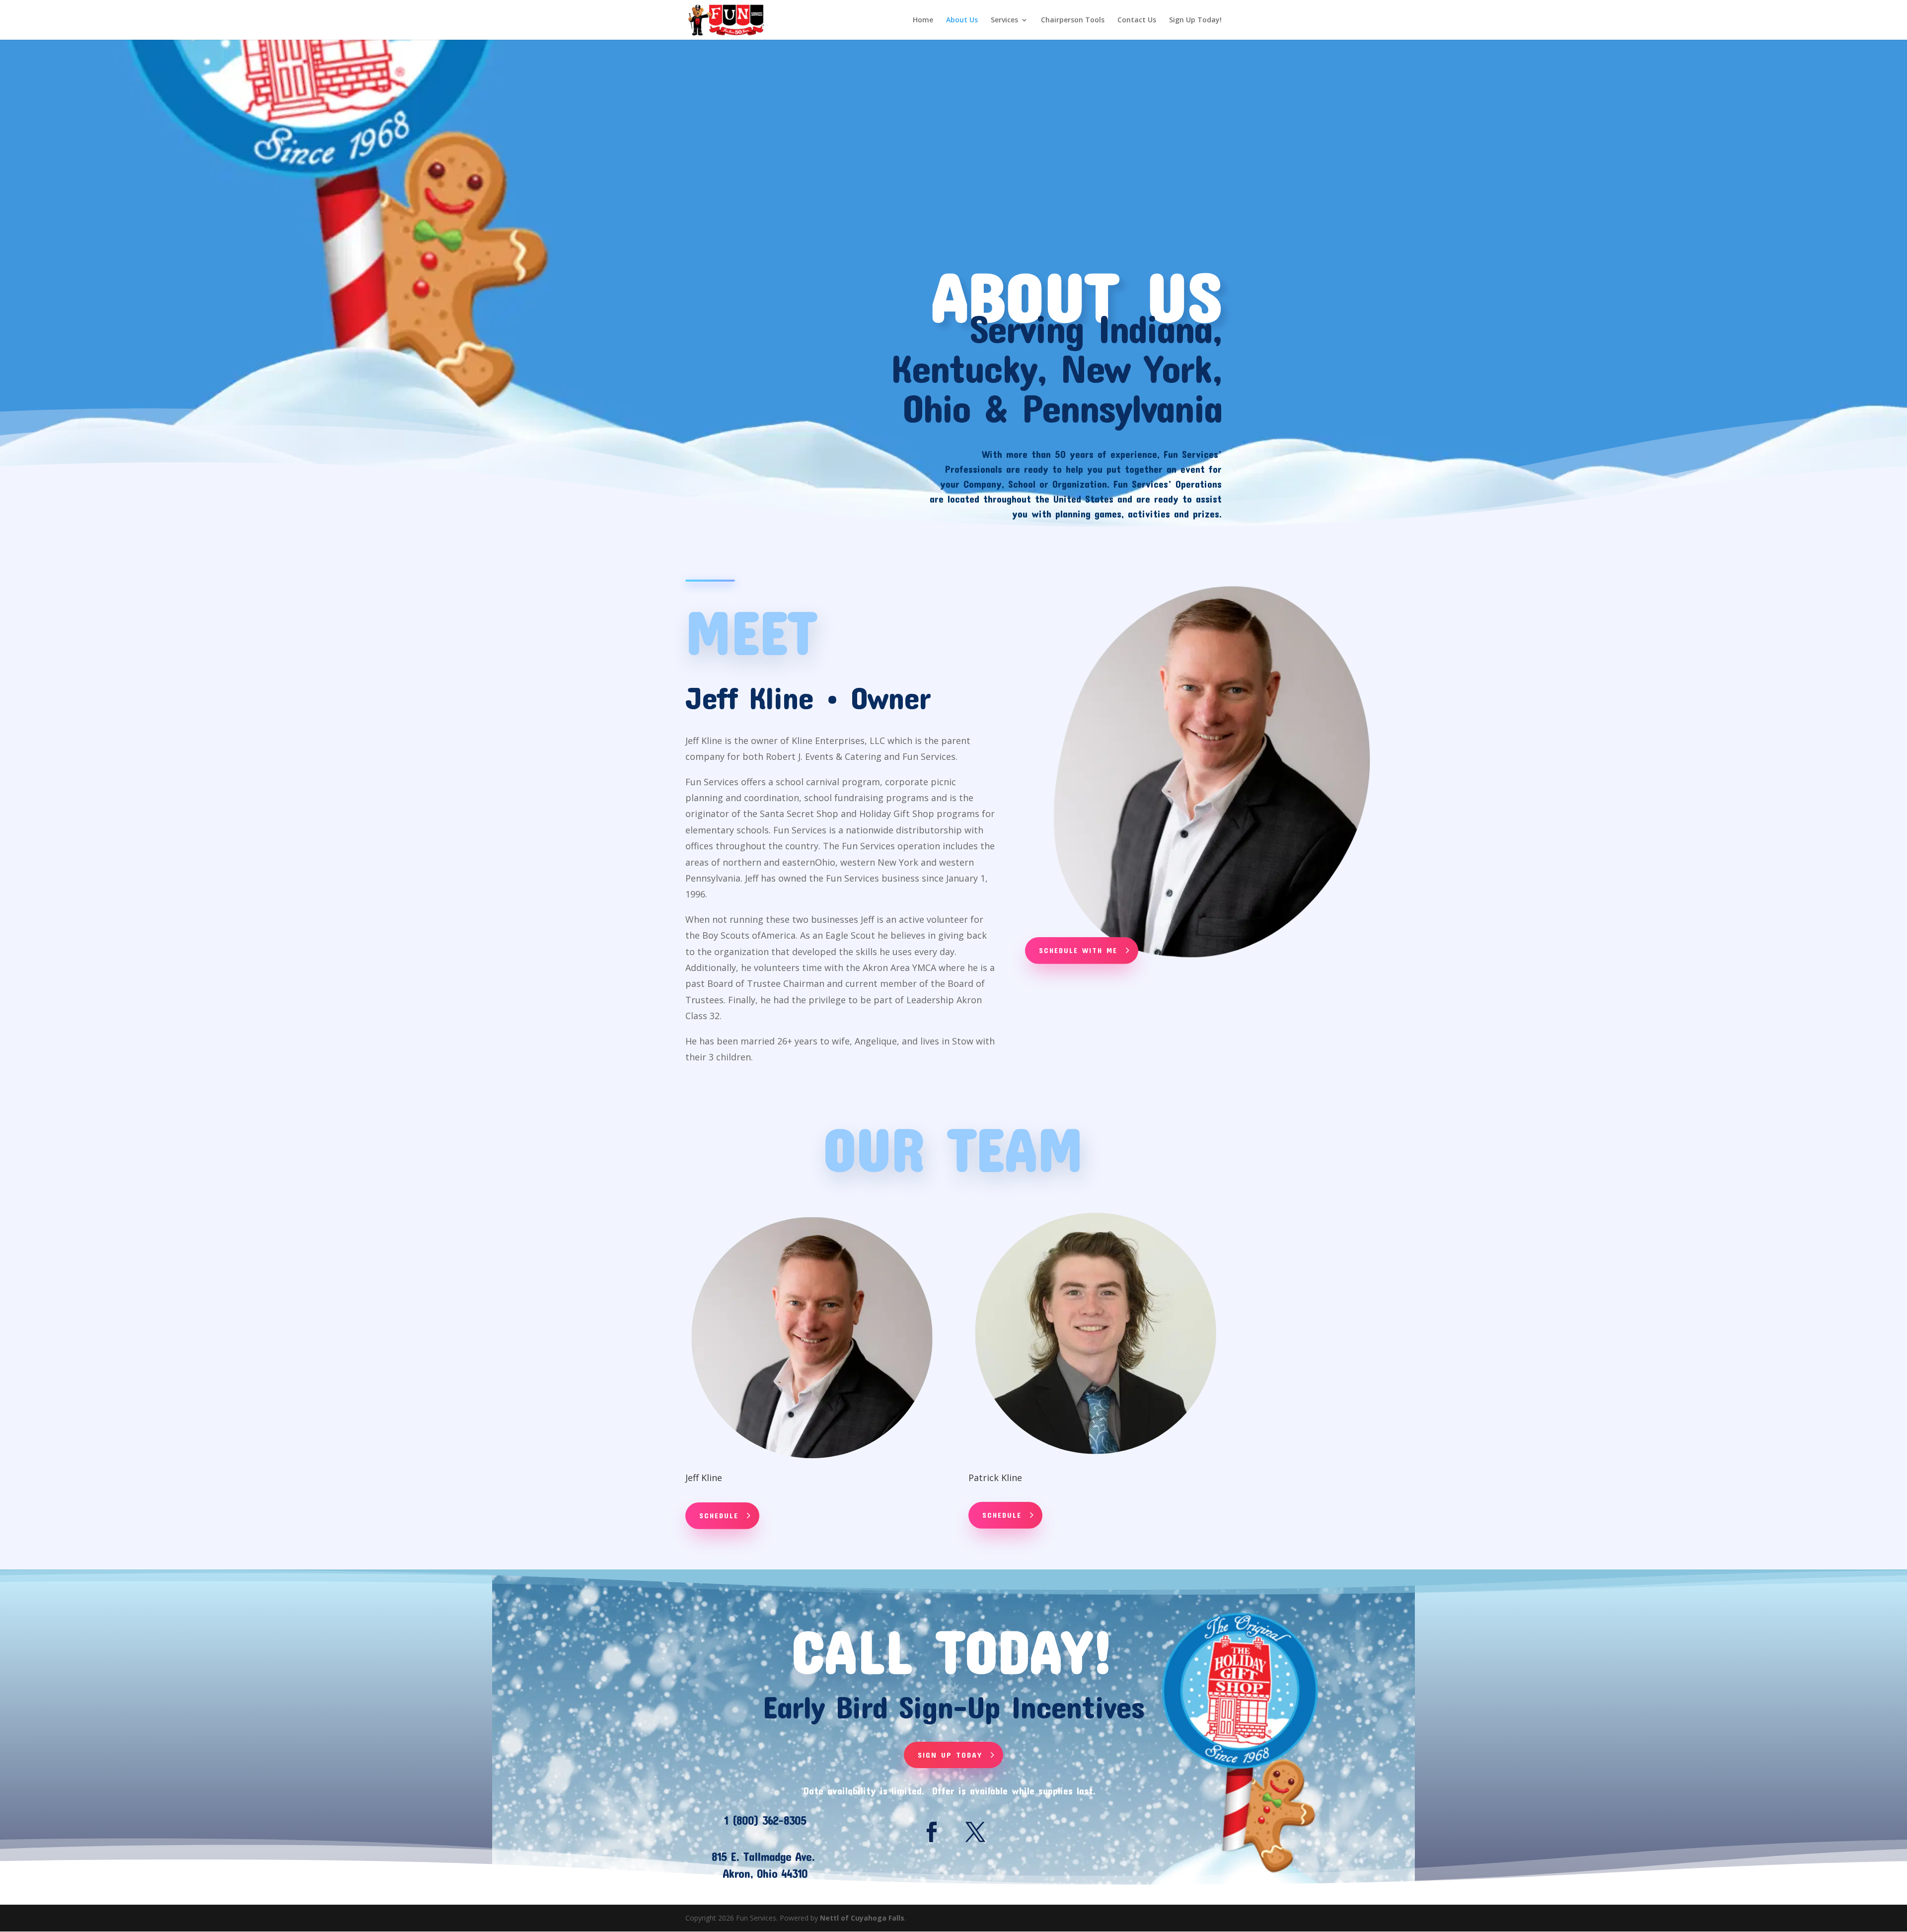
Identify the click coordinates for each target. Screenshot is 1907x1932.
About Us (962, 20)
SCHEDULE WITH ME (1078, 950)
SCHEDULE (719, 1515)
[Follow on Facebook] (932, 1832)
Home (923, 20)
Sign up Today (950, 1755)
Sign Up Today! (1195, 20)
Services (1004, 20)
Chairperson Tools (1073, 20)
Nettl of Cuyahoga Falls (862, 1918)
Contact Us (1137, 20)
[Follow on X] (975, 1832)
